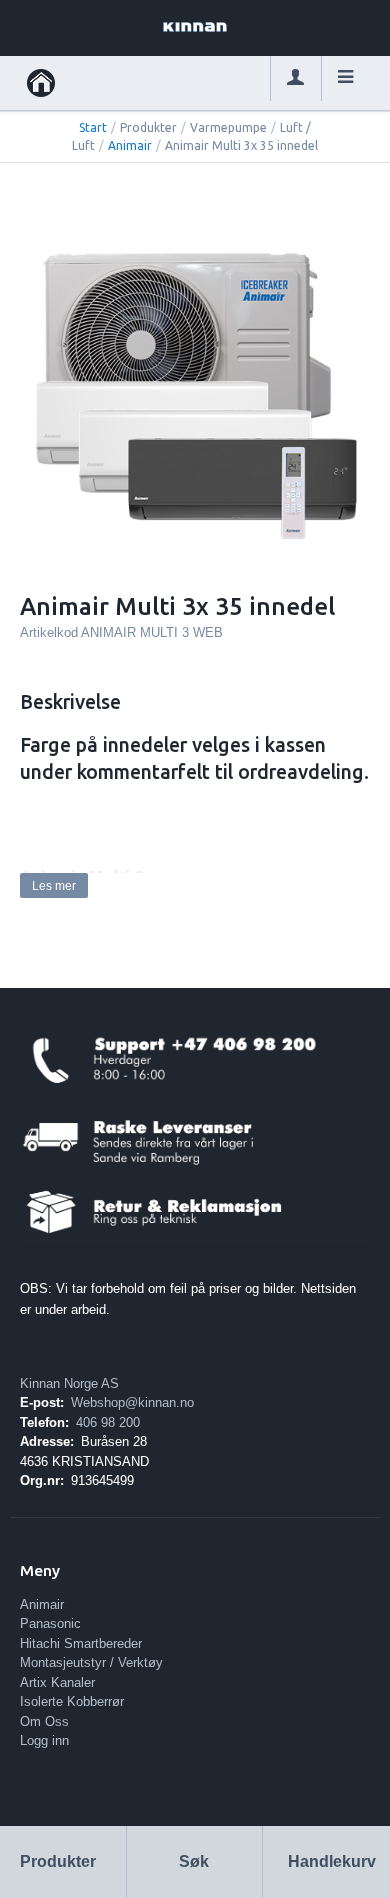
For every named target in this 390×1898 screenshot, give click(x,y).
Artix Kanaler (57, 1682)
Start (93, 127)
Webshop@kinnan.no (132, 1402)
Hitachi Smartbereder (81, 1643)
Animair (130, 145)
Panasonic (50, 1623)
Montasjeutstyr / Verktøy (91, 1662)
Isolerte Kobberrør (72, 1701)
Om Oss (44, 1721)
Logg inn (44, 1740)
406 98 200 (108, 1422)
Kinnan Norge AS (69, 1383)
